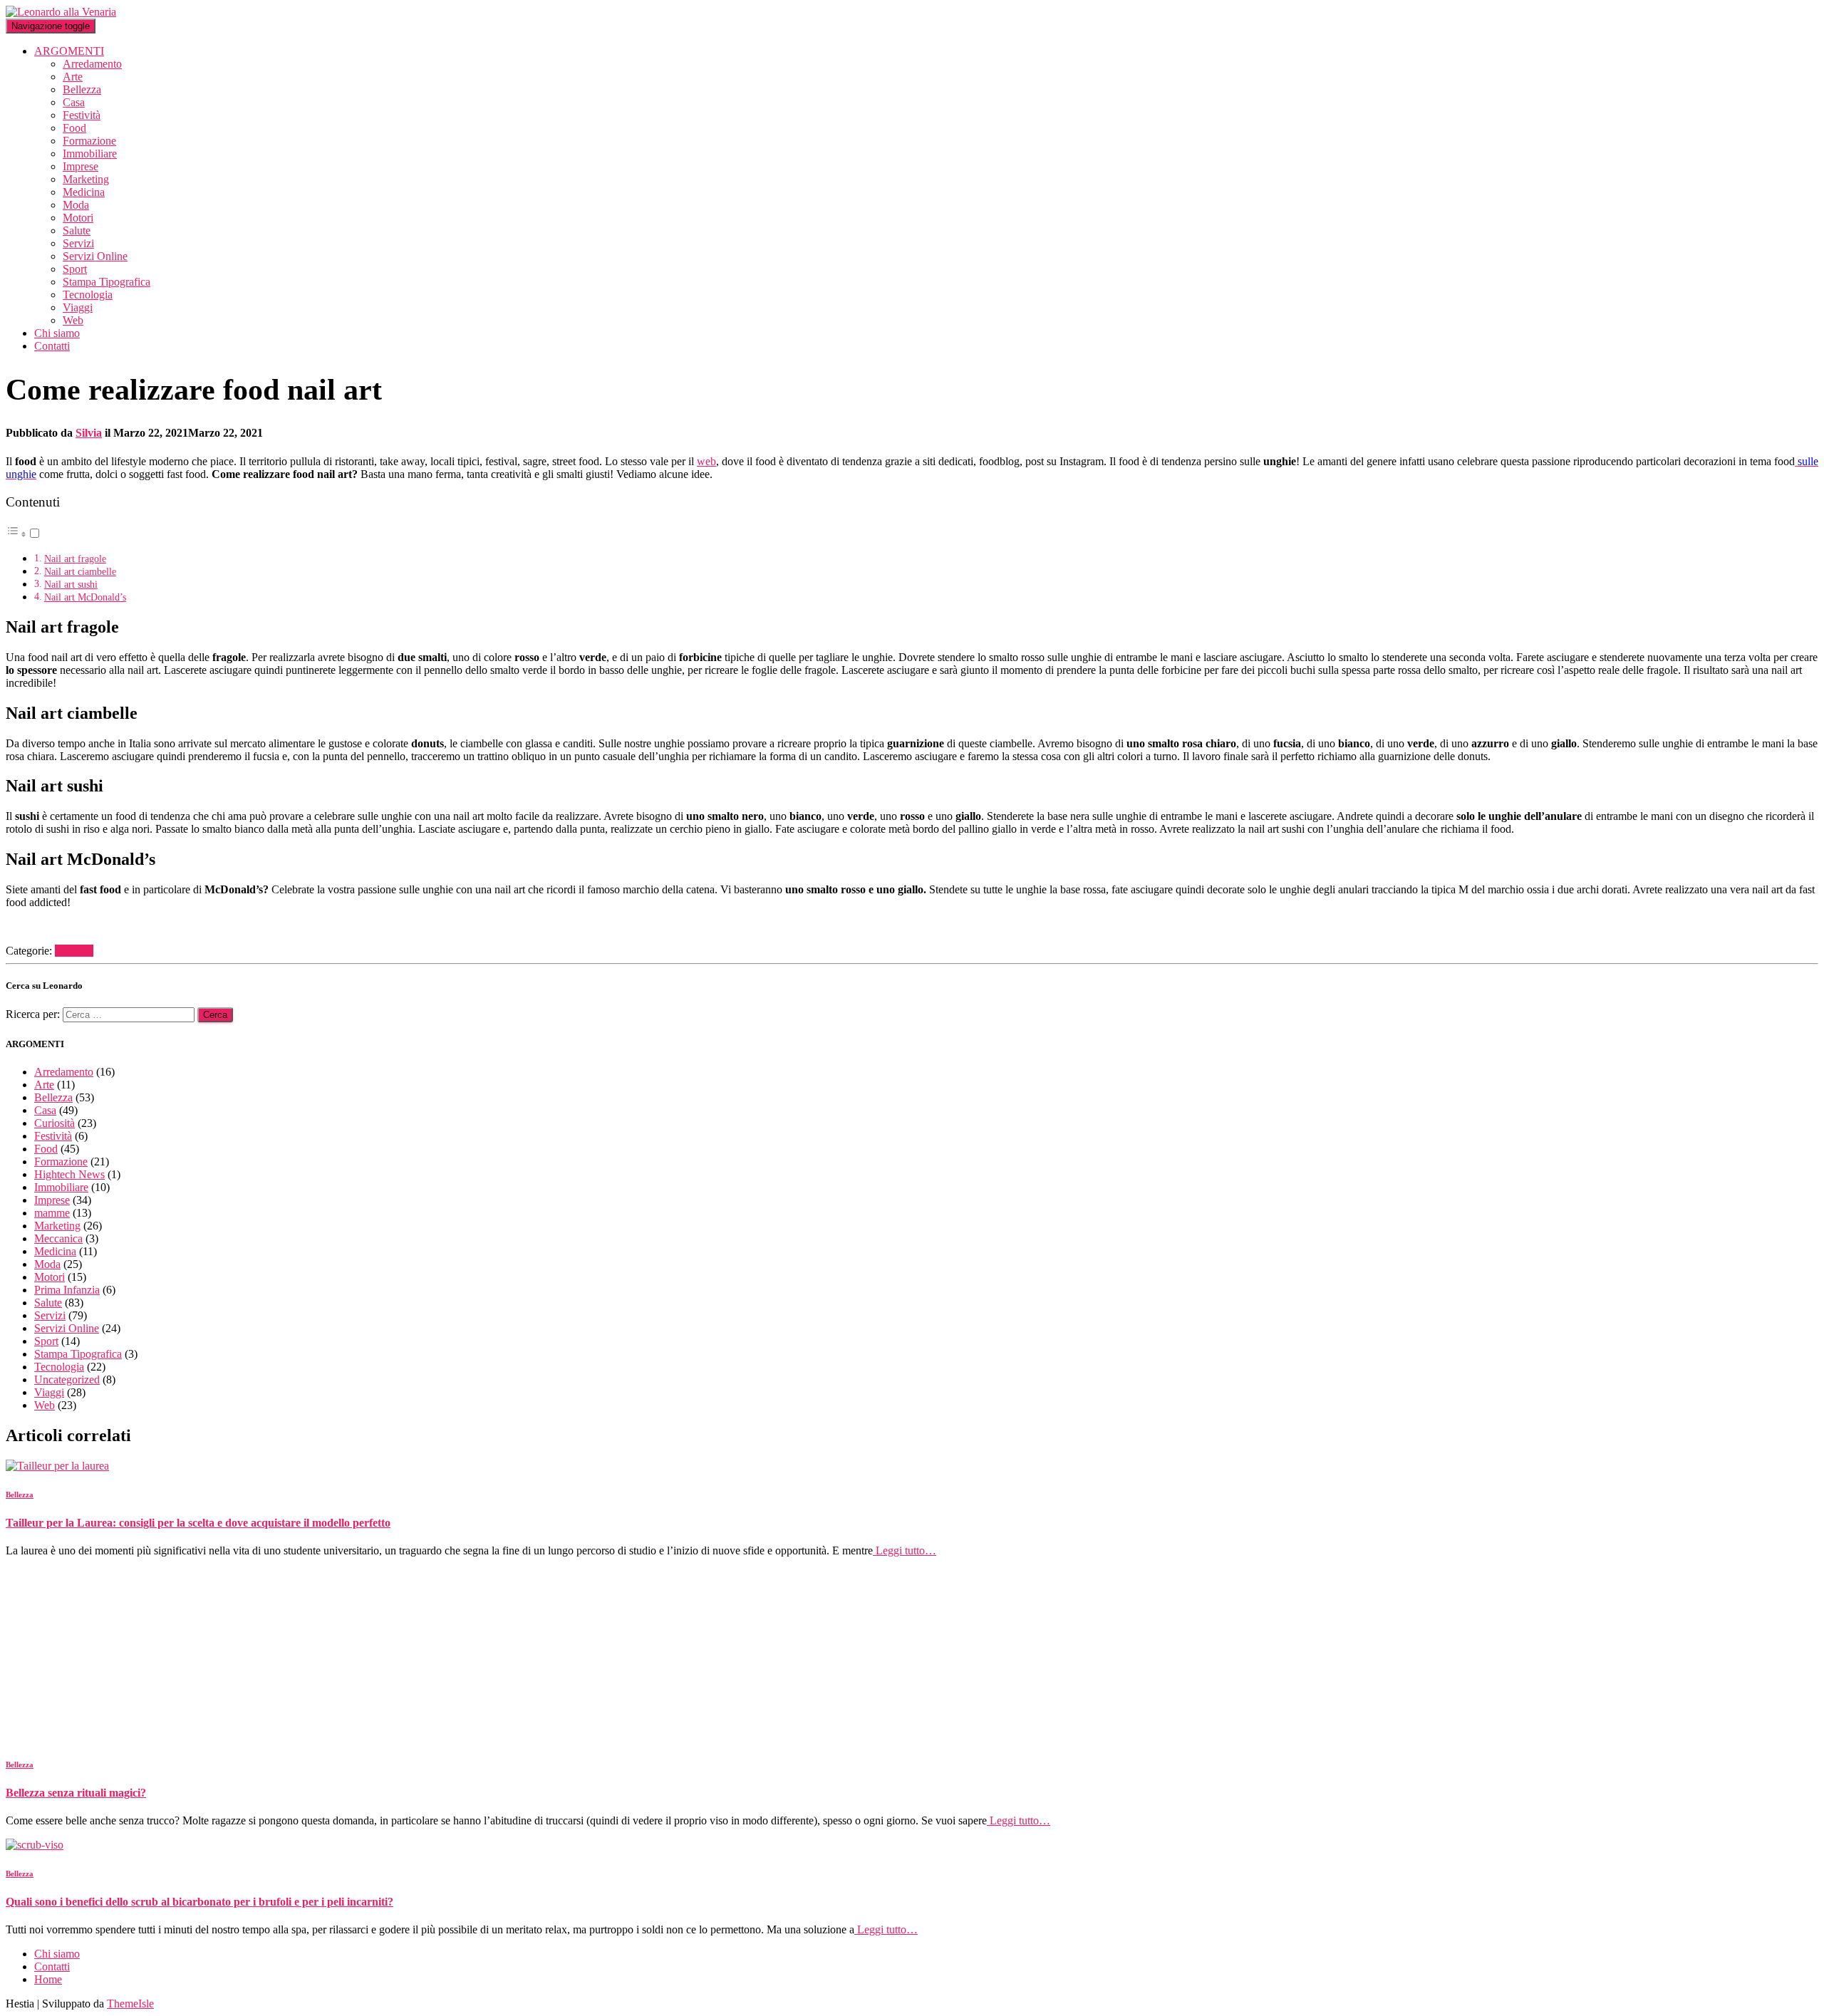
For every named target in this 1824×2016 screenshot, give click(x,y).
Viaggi (78, 307)
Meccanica (58, 1238)
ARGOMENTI (69, 51)
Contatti (52, 346)
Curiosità (55, 1123)
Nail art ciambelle (80, 571)
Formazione (89, 141)
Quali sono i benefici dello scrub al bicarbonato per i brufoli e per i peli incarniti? (199, 1902)
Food (74, 128)
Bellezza (82, 89)
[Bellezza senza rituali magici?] (134, 1736)
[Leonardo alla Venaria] (61, 12)
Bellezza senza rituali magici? (76, 1793)
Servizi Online (95, 256)
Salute (77, 230)
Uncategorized (67, 1379)
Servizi (78, 243)
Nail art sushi (71, 584)
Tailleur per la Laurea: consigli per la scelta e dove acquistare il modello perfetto (198, 1523)
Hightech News (69, 1174)
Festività (82, 115)
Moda (76, 205)
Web (73, 320)
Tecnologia (88, 295)
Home (48, 1979)
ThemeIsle (130, 2004)
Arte (73, 77)
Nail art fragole (75, 558)
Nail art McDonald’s (85, 597)
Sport (75, 269)
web (706, 461)
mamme (52, 1213)
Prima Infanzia (67, 1290)
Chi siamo (57, 333)
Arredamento (92, 64)
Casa (74, 102)
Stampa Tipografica (107, 282)
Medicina (84, 192)
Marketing (86, 179)
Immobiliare (90, 154)
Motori (78, 218)
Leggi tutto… (905, 1550)
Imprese (81, 166)
